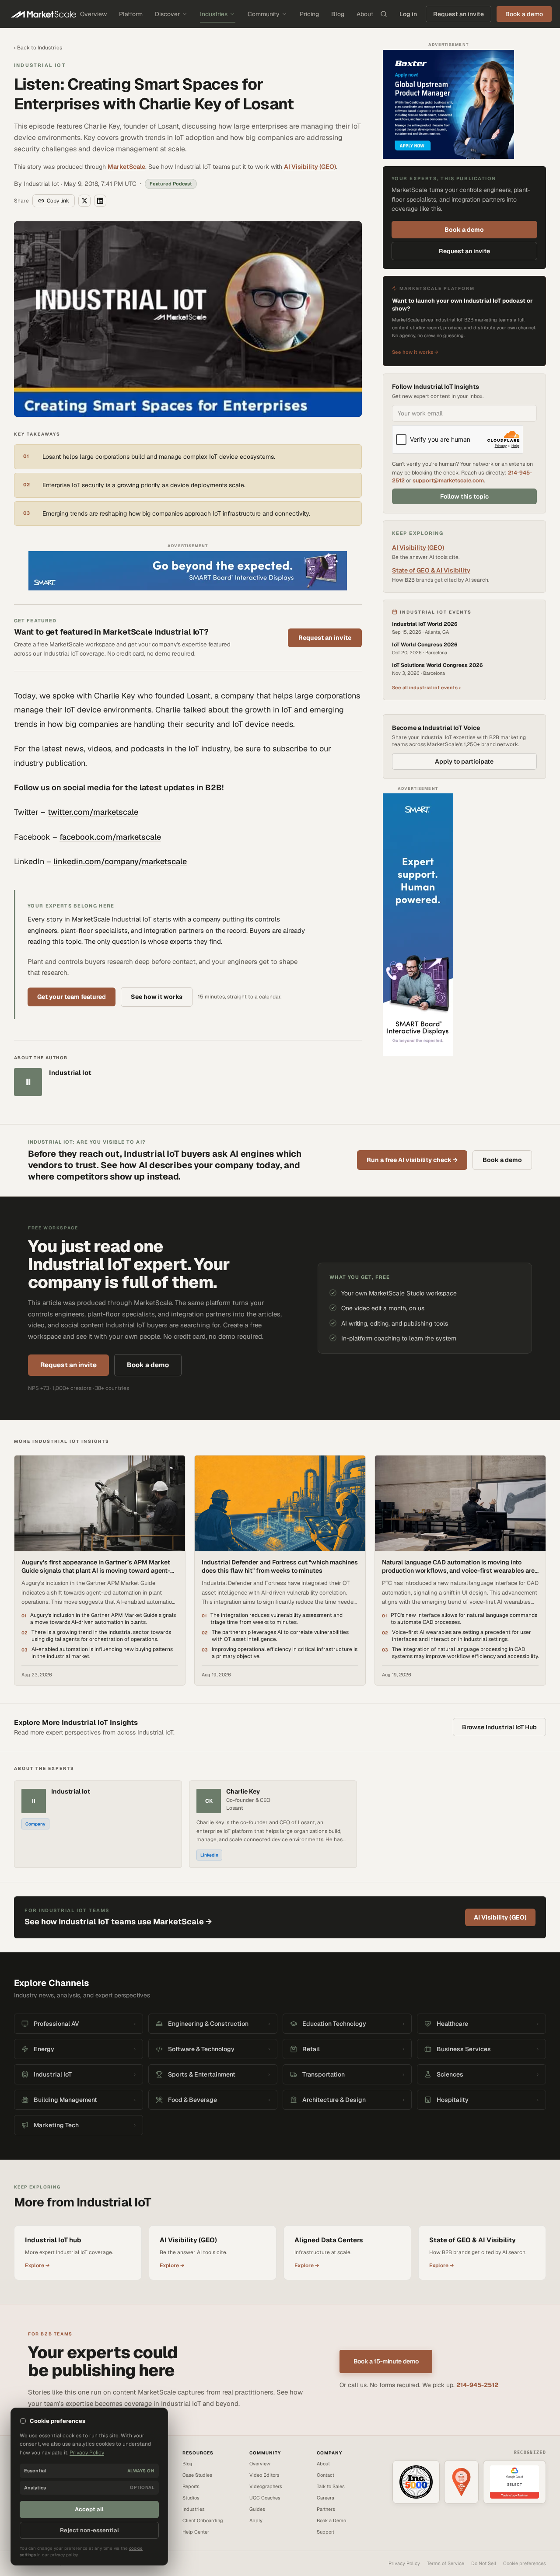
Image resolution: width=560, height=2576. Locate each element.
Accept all (89, 2509)
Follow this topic (464, 496)
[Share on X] (84, 201)
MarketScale (126, 167)
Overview (93, 14)
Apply (256, 2520)
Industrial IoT (40, 65)
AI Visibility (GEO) (310, 167)
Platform (131, 14)
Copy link (58, 201)
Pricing (309, 14)
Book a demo (464, 230)
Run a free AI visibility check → (412, 1160)
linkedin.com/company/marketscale (120, 861)
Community (264, 14)
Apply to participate (464, 761)
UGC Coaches (265, 2498)
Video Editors (264, 2475)
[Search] (384, 14)
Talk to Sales (331, 2486)
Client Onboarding (203, 2520)
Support (325, 2532)
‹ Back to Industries (38, 48)
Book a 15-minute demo (386, 2361)
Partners (326, 2509)
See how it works (157, 997)
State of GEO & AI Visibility (431, 570)
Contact (325, 2475)
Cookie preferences (525, 2563)
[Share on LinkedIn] (100, 201)
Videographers (266, 2486)
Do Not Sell (484, 2563)
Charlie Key (243, 1792)
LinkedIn (209, 1855)
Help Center (196, 2532)
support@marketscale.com (448, 480)
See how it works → (415, 352)
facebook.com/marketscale (110, 837)
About (365, 14)
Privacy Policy (404, 2563)
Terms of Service (446, 2563)
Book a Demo (331, 2520)
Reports (191, 2486)
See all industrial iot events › (426, 687)
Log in (408, 14)
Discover (167, 14)
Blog (338, 14)
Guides (257, 2509)
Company (35, 1824)
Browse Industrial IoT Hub (499, 1727)
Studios (191, 2498)
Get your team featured (72, 997)
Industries (214, 14)
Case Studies (197, 2475)
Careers (325, 2498)
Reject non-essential (89, 2530)
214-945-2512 (477, 2385)
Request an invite (458, 14)
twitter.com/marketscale (93, 812)
